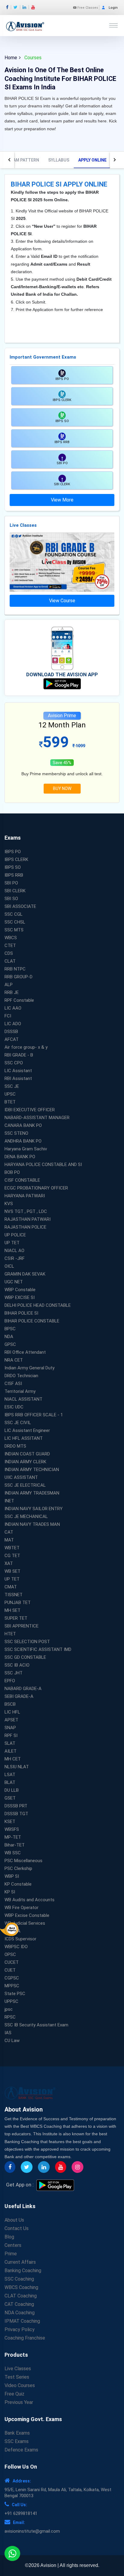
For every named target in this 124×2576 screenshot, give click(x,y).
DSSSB (11, 1032)
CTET (10, 946)
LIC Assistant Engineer (27, 1430)
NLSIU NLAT (17, 1767)
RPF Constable (19, 1000)
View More (62, 500)
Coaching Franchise (25, 2338)
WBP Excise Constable (27, 1915)
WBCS (11, 938)
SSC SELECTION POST (27, 1642)
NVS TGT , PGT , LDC (26, 1211)
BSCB (10, 1704)
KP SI (10, 1892)
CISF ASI (13, 1384)
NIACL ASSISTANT (23, 1399)
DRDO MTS (15, 1446)
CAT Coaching (19, 2304)
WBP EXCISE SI (20, 1297)
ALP (9, 985)
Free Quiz (14, 2394)
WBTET (12, 1548)
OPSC (10, 1954)
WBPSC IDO (16, 1947)
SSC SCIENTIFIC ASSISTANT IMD (38, 1649)
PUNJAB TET (18, 1603)
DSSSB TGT (16, 1814)
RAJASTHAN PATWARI (28, 1219)
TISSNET (14, 1595)
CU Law (12, 2041)
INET (9, 1501)
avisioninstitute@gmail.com (32, 2531)
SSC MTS (14, 930)
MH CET (13, 1759)
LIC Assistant (18, 1071)
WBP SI (12, 1876)
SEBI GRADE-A (19, 1696)
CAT (9, 1532)
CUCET (12, 1962)
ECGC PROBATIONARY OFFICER (36, 1188)
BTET (10, 1102)
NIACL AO (14, 1251)
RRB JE (12, 992)
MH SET (12, 1610)
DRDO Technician (21, 1376)
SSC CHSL (15, 922)
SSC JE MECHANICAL (26, 1516)
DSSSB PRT (16, 1806)
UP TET (12, 1243)
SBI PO (11, 883)
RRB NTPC (15, 969)
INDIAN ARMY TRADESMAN (32, 1493)
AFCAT (12, 1039)
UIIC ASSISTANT (21, 1477)
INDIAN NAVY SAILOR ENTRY (34, 1509)
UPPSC (11, 2001)
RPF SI (11, 1735)
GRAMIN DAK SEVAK (25, 1274)
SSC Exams (17, 2441)
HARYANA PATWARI (25, 1196)
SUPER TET (16, 1618)
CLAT (10, 961)
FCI (8, 1016)
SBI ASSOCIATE (20, 906)
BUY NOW (62, 788)
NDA (9, 1337)
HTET (10, 1634)
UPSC (10, 1094)
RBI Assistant (18, 1078)
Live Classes (18, 2369)
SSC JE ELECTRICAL (25, 1485)
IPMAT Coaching (22, 2321)
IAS (8, 2033)
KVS (9, 1204)
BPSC (10, 1329)
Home (11, 58)
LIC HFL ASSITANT (24, 1438)
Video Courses (20, 2385)
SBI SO (11, 899)
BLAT (10, 1782)
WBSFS (12, 1829)
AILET (11, 1751)
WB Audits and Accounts (29, 1900)
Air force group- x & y (26, 1047)
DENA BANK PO (20, 1157)
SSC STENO (16, 1133)
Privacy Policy (20, 2329)
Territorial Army (20, 1391)
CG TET (12, 1556)
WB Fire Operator (22, 1908)
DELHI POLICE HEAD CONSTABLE (38, 1305)
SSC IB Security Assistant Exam (36, 2025)
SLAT (10, 1743)
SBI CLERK (15, 891)
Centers (13, 2245)
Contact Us (17, 2228)
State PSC (15, 1994)
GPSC (10, 1344)
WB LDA (12, 1931)
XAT (9, 1563)
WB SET (12, 1571)
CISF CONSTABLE (22, 1180)
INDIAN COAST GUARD (27, 1454)
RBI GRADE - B (19, 1055)
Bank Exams (17, 2433)
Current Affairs (20, 2262)
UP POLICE (15, 1235)
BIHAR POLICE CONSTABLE (32, 1321)
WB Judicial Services (25, 1923)
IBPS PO (13, 852)
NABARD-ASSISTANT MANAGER (37, 1118)
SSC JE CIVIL (18, 1423)
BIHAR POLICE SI (21, 1313)
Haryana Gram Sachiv (26, 1149)
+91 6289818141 (21, 2513)
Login (113, 8)
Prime (11, 2254)
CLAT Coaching (21, 2296)
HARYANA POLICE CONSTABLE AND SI (43, 1165)
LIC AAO (13, 1008)
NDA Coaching (20, 2313)
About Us (14, 2220)
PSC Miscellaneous (23, 1861)
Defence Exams (21, 2450)
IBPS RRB (14, 875)
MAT (9, 1540)
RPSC (10, 2017)
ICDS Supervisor (20, 1939)
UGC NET (14, 1282)
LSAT (10, 1775)
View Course (62, 601)
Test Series (17, 2377)
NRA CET (14, 1360)
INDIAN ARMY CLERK (25, 1462)
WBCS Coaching (21, 2287)
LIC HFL (12, 1712)
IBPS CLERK (16, 859)
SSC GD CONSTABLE (25, 1657)
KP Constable (18, 1884)
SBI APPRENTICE (22, 1626)
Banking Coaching (23, 2271)
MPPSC (12, 1986)
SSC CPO (14, 1063)
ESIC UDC (14, 1407)
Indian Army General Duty (29, 1368)
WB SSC (13, 1853)
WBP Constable (20, 1290)
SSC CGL (14, 914)
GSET (10, 1798)
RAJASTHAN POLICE (25, 1227)
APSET (11, 1720)
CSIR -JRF (15, 1258)
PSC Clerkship (18, 1868)
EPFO (10, 1681)
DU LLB (12, 1790)
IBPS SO (13, 867)
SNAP (10, 1728)
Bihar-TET (15, 1845)
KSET (10, 1822)
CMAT (11, 1587)
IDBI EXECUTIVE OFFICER (30, 1110)
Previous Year (19, 2402)
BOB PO (12, 1172)
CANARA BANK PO (23, 1125)
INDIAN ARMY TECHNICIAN (32, 1470)
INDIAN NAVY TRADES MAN (32, 1524)
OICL (9, 1266)
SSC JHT (14, 1673)
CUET (10, 1970)
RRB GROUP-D (19, 977)
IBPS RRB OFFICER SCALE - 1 (34, 1415)
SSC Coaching (19, 2279)
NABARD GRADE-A (23, 1689)
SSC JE (12, 1086)
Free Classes (87, 8)
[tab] (23, 160)
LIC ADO (13, 1024)
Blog (9, 2237)
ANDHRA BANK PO (23, 1141)
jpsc (9, 2009)
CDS (9, 953)
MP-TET (13, 1837)
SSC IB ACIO (17, 1665)
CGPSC (12, 1978)
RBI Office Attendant (25, 1352)
